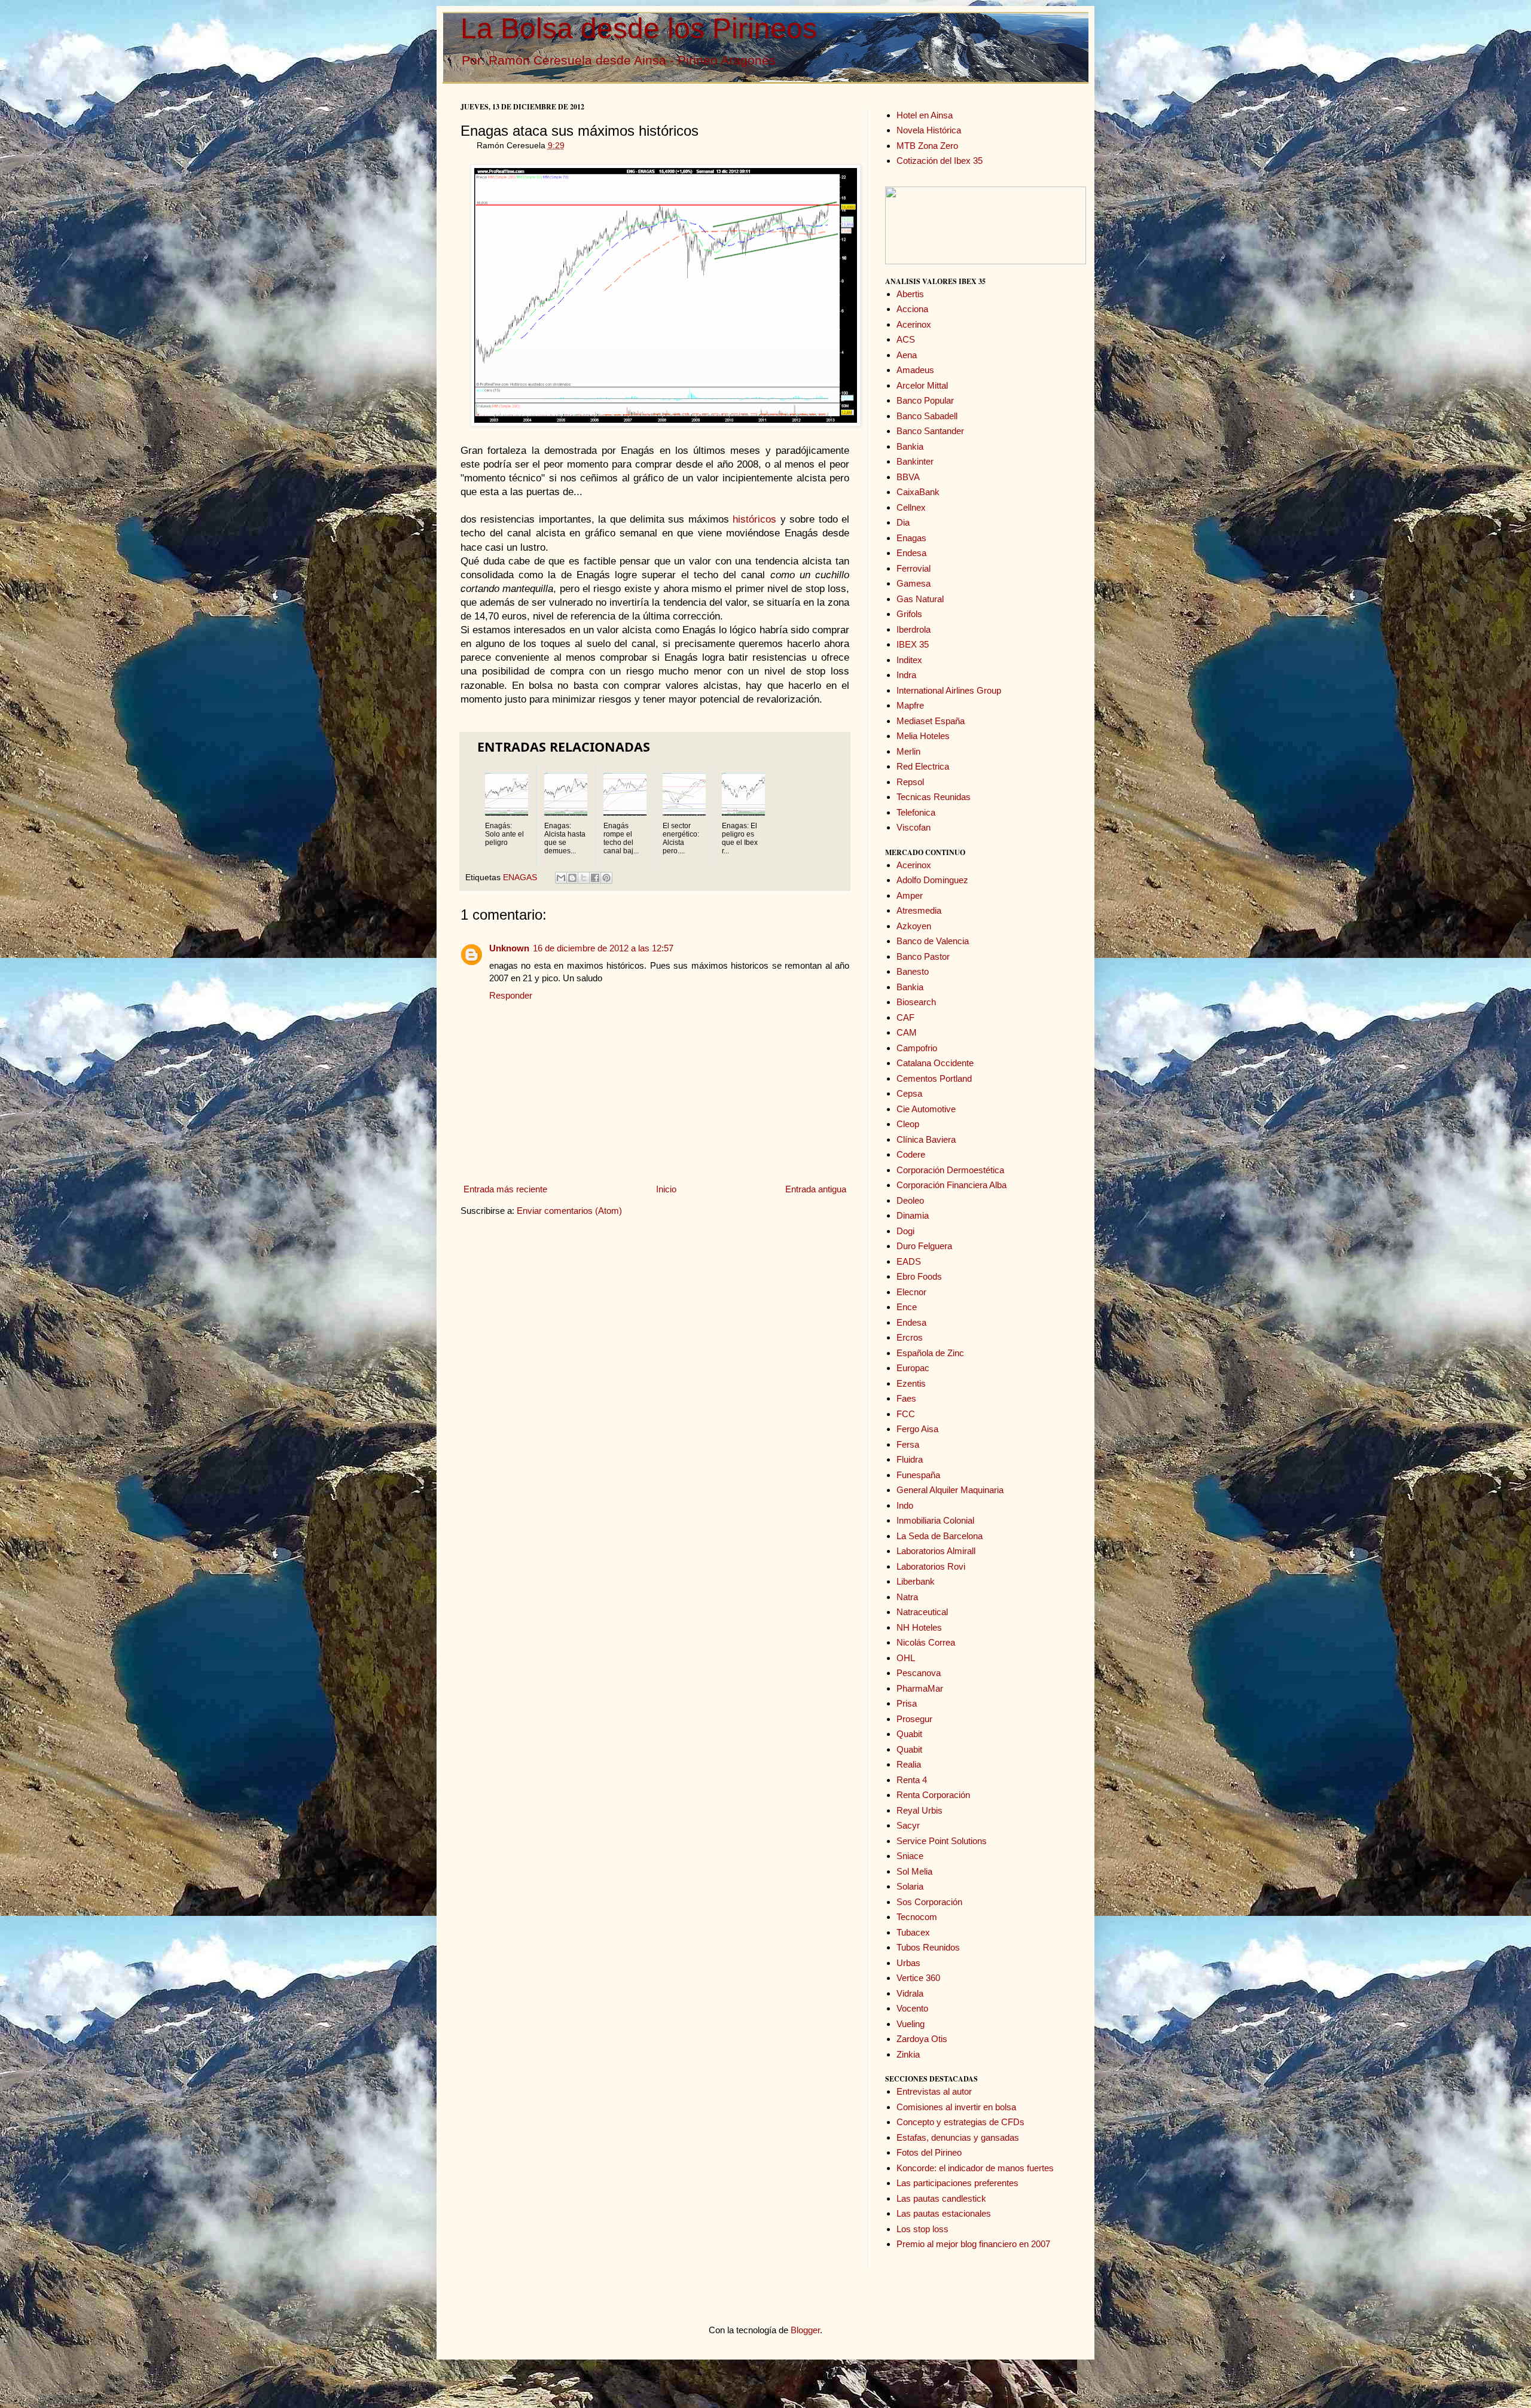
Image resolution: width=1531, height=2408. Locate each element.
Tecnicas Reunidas (934, 797)
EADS (909, 1261)
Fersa (908, 1444)
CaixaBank (918, 492)
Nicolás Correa (926, 1642)
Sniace (910, 1856)
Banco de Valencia (933, 941)
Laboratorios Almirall (936, 1551)
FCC (906, 1414)
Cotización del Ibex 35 (940, 161)
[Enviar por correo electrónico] (561, 878)
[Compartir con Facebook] (595, 878)
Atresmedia (919, 910)
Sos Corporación (929, 1902)
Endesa (911, 553)
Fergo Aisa (917, 1429)
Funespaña (918, 1475)
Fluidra (910, 1459)
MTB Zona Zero (927, 146)
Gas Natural (920, 599)
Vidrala (910, 1993)
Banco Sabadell (927, 416)
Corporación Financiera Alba (951, 1185)
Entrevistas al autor (934, 2091)
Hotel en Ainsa (925, 115)
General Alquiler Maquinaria (950, 1490)
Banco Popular (925, 400)
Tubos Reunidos (928, 1947)
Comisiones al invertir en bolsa (956, 2107)
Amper (910, 895)
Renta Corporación (933, 1795)
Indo (905, 1505)
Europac (913, 1368)
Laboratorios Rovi (931, 1566)
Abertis (910, 294)
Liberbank (916, 1581)
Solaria (910, 1886)
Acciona (912, 309)
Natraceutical (922, 1612)
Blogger (805, 2330)
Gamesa (914, 583)
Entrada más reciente (505, 1189)
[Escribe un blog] (572, 878)
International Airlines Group (949, 690)
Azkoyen (914, 926)
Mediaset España (931, 721)
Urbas (908, 1963)
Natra (907, 1597)
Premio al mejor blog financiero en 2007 (973, 2244)
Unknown (509, 948)
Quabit (909, 1734)
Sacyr (908, 1825)
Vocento (912, 2008)
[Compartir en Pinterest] (606, 878)
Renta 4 (912, 1780)
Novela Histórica (929, 130)
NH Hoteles (919, 1627)
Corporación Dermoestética (950, 1170)
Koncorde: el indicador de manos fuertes (975, 2168)
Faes (906, 1398)
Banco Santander (930, 431)
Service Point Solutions (942, 1841)
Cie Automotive (926, 1109)
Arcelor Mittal (922, 385)
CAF (905, 1017)
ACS (906, 339)
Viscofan (914, 827)
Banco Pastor (923, 956)
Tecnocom (917, 1917)
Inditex (909, 660)
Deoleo (910, 1200)
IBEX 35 (913, 644)
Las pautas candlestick (941, 2198)
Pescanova (919, 1673)
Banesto (913, 971)
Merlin (908, 751)
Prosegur (914, 1719)
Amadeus (915, 370)
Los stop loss (922, 2229)
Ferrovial (914, 568)
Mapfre (910, 705)
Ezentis (911, 1383)
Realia (909, 1764)
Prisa (907, 1703)
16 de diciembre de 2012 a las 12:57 (603, 948)
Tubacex (913, 1932)
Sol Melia (914, 1871)
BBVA (908, 477)
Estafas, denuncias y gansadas (958, 2137)
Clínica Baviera (926, 1139)
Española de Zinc (930, 1353)
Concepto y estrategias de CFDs (960, 2122)
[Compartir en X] (584, 878)
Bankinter (915, 461)
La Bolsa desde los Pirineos (639, 28)
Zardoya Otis (922, 2039)
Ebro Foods (919, 1276)
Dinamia (913, 1215)
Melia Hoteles (923, 736)
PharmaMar (920, 1688)
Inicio (666, 1189)
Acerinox (914, 324)
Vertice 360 (918, 1978)
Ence (907, 1307)
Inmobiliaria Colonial (935, 1520)
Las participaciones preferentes (957, 2183)
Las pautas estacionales (944, 2213)
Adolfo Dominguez (932, 880)
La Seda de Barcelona (940, 1536)
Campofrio (917, 1048)
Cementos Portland (934, 1078)
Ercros (910, 1337)
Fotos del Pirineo (929, 2152)
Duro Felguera (924, 1246)
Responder (511, 995)
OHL (906, 1658)
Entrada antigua (816, 1189)
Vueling (911, 2024)
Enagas (911, 538)
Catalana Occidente (935, 1063)
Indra (906, 675)
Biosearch (916, 1002)
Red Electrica (923, 766)
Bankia (910, 446)
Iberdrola (914, 629)
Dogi (905, 1231)
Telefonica (916, 812)
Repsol (910, 782)
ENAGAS (520, 878)
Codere (911, 1154)
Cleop (908, 1124)
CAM (907, 1032)
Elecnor (911, 1292)
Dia (903, 522)
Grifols (909, 614)
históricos (754, 519)
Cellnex (911, 507)
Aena (907, 355)
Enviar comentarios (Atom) (569, 1211)
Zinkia (908, 2054)
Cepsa (909, 1093)
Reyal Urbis (919, 1810)
